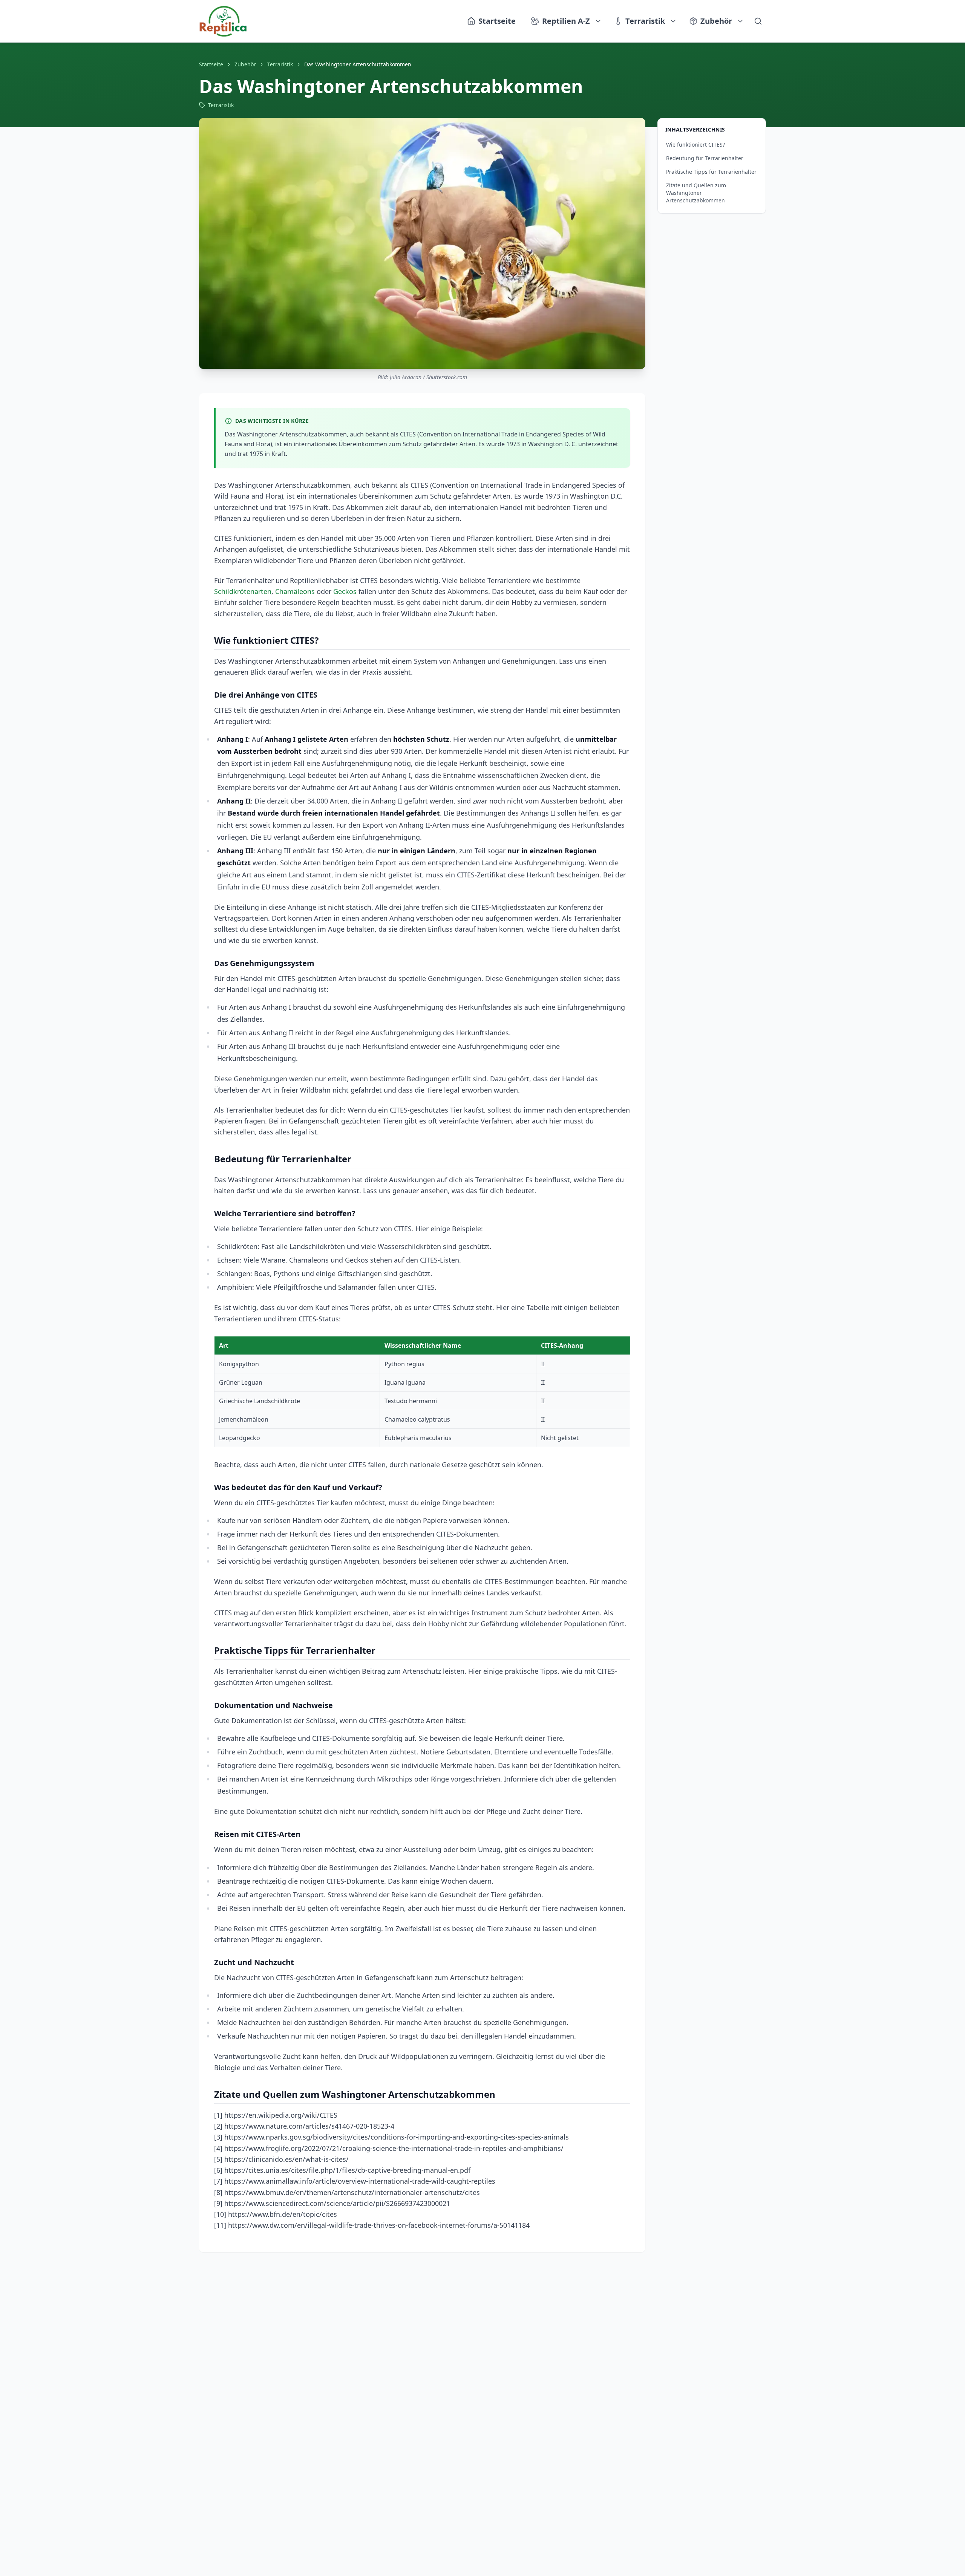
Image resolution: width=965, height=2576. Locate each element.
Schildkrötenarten (243, 591)
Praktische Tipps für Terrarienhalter (711, 172)
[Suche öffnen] (758, 21)
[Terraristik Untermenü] (674, 21)
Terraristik (645, 21)
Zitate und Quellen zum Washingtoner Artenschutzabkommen (696, 193)
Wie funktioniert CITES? (695, 145)
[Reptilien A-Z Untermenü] (599, 21)
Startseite (211, 64)
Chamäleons (295, 591)
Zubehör (716, 21)
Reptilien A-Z (566, 21)
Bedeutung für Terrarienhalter (705, 158)
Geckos (345, 591)
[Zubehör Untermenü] (741, 21)
